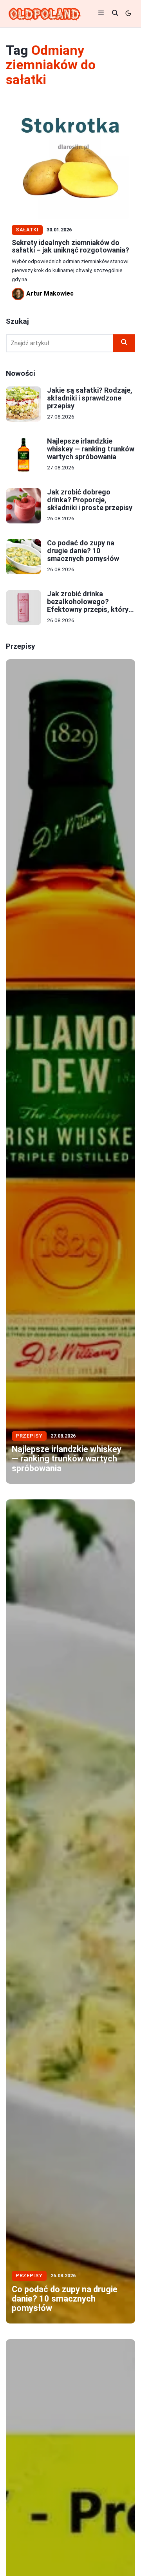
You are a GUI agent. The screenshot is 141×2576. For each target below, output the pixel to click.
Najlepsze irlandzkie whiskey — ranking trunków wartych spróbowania (91, 449)
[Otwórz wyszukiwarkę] (115, 14)
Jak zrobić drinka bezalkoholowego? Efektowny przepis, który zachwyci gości (88, 605)
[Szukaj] (124, 343)
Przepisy (29, 1436)
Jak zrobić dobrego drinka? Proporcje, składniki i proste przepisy (90, 500)
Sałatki (27, 230)
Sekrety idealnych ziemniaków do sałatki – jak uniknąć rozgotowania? (70, 246)
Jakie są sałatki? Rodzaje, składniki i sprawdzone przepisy (90, 398)
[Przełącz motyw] (129, 14)
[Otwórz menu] (101, 14)
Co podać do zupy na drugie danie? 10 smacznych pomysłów (83, 551)
